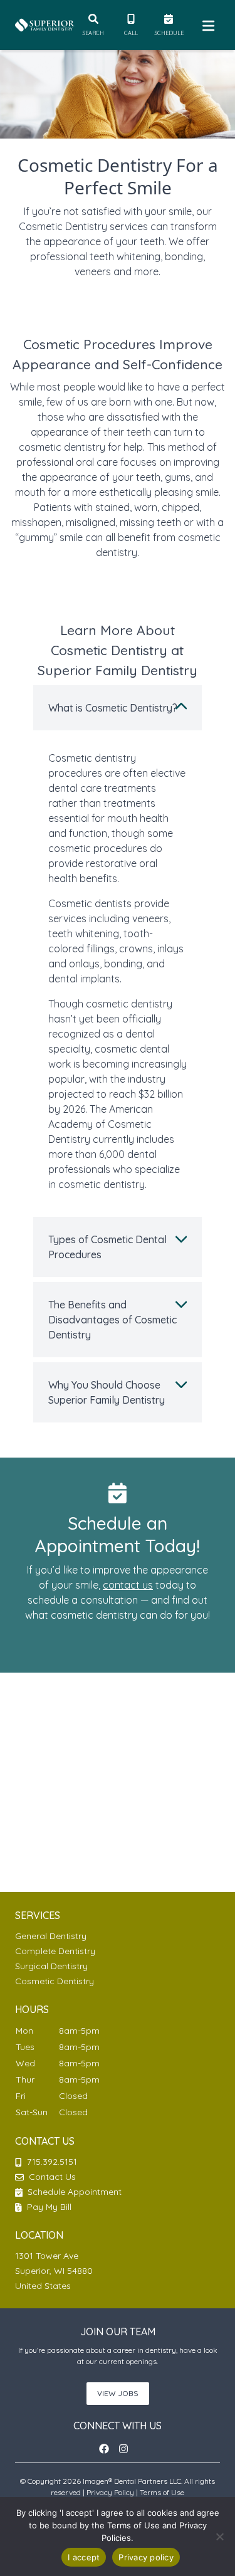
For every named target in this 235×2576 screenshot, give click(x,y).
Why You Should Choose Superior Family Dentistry (107, 1392)
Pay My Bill (48, 2207)
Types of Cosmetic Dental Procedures (107, 1247)
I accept (84, 2557)
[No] (219, 2537)
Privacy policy (146, 2557)
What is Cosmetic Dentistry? (113, 708)
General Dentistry (51, 1936)
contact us (128, 1585)
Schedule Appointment (73, 2192)
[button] (108, 2449)
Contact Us (52, 2177)
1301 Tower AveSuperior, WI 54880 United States (54, 2271)
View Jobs (118, 2393)
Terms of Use (162, 2492)
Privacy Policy (110, 2492)
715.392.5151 (52, 2162)
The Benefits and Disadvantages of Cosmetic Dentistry (112, 1320)
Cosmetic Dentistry (55, 1981)
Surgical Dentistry (51, 1966)
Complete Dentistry (55, 1951)
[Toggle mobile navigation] (206, 25)
